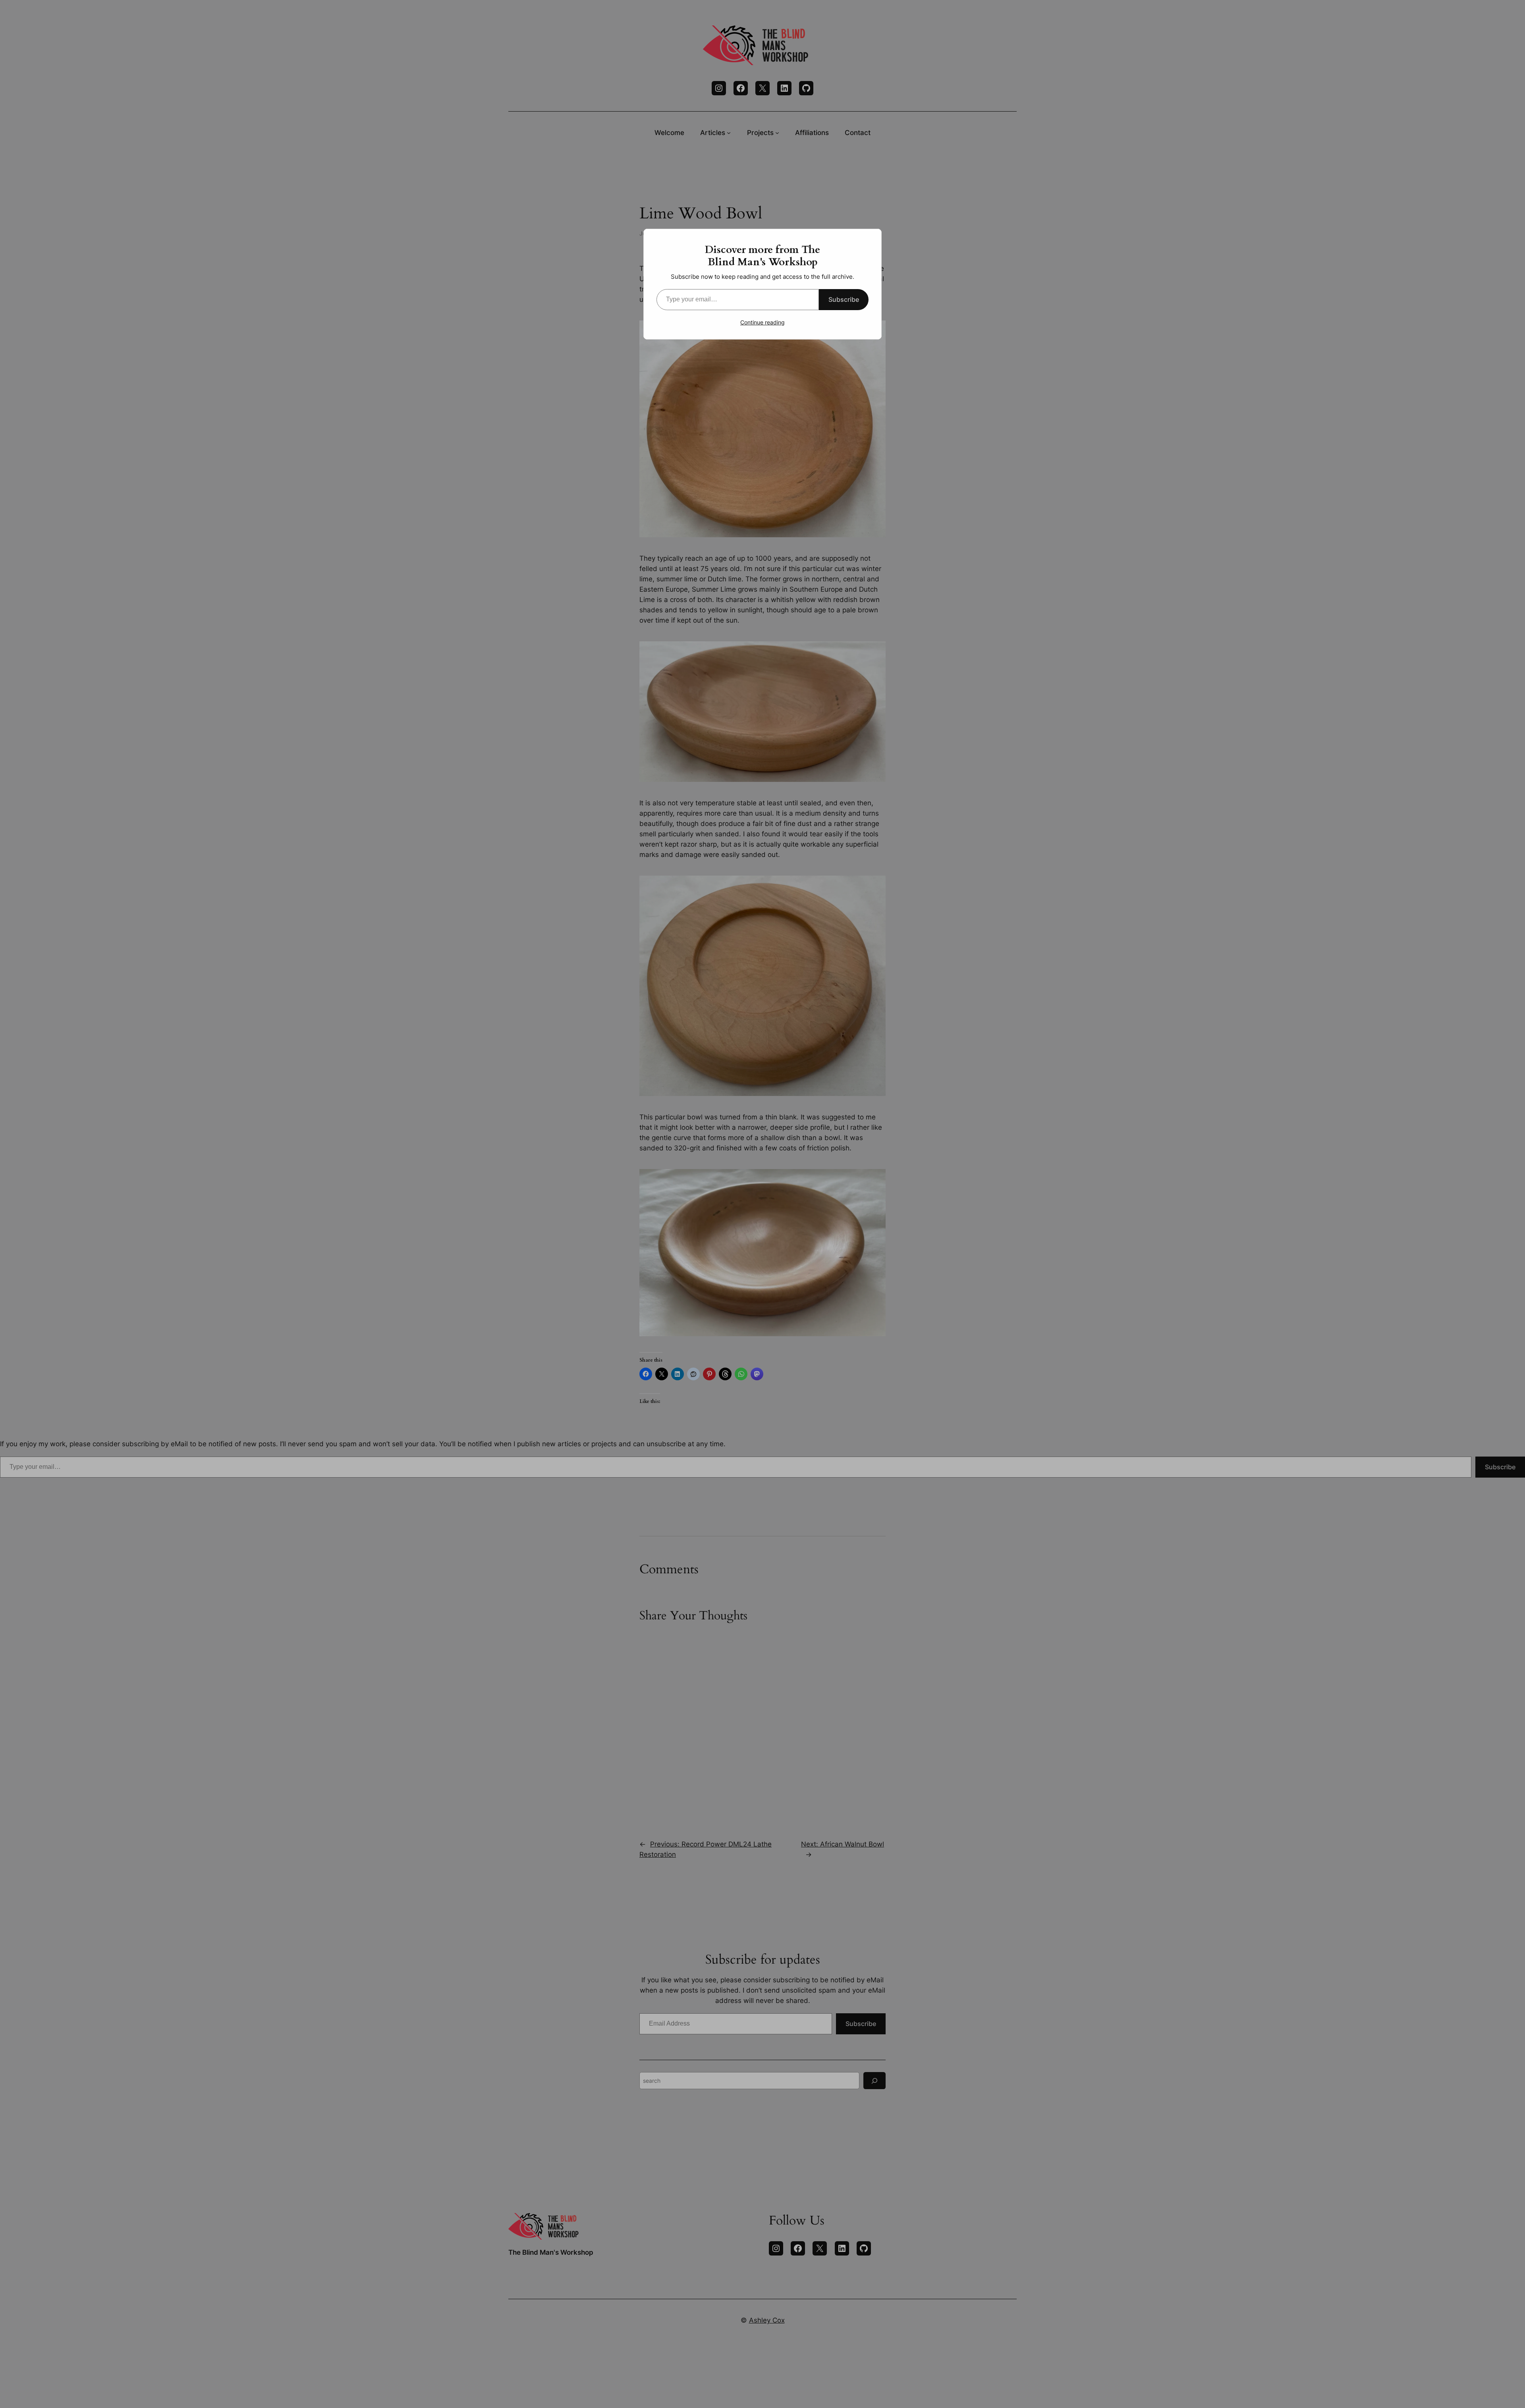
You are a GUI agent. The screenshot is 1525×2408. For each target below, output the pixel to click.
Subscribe (844, 299)
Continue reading (762, 322)
